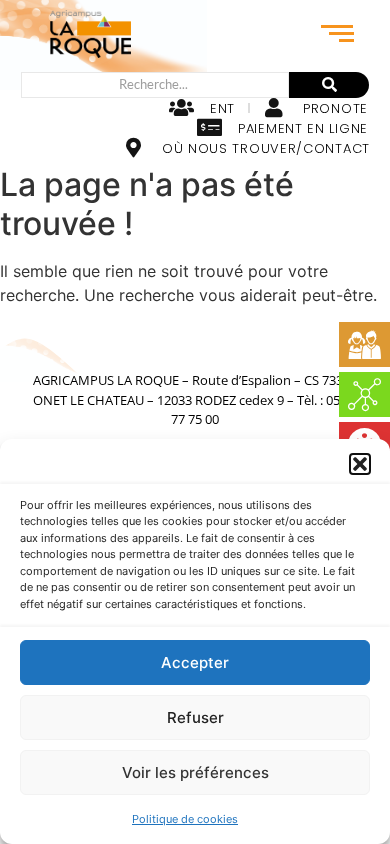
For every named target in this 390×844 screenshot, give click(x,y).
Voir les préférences (195, 772)
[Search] (329, 85)
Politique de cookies (185, 819)
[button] (360, 464)
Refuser (195, 717)
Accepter (195, 662)
